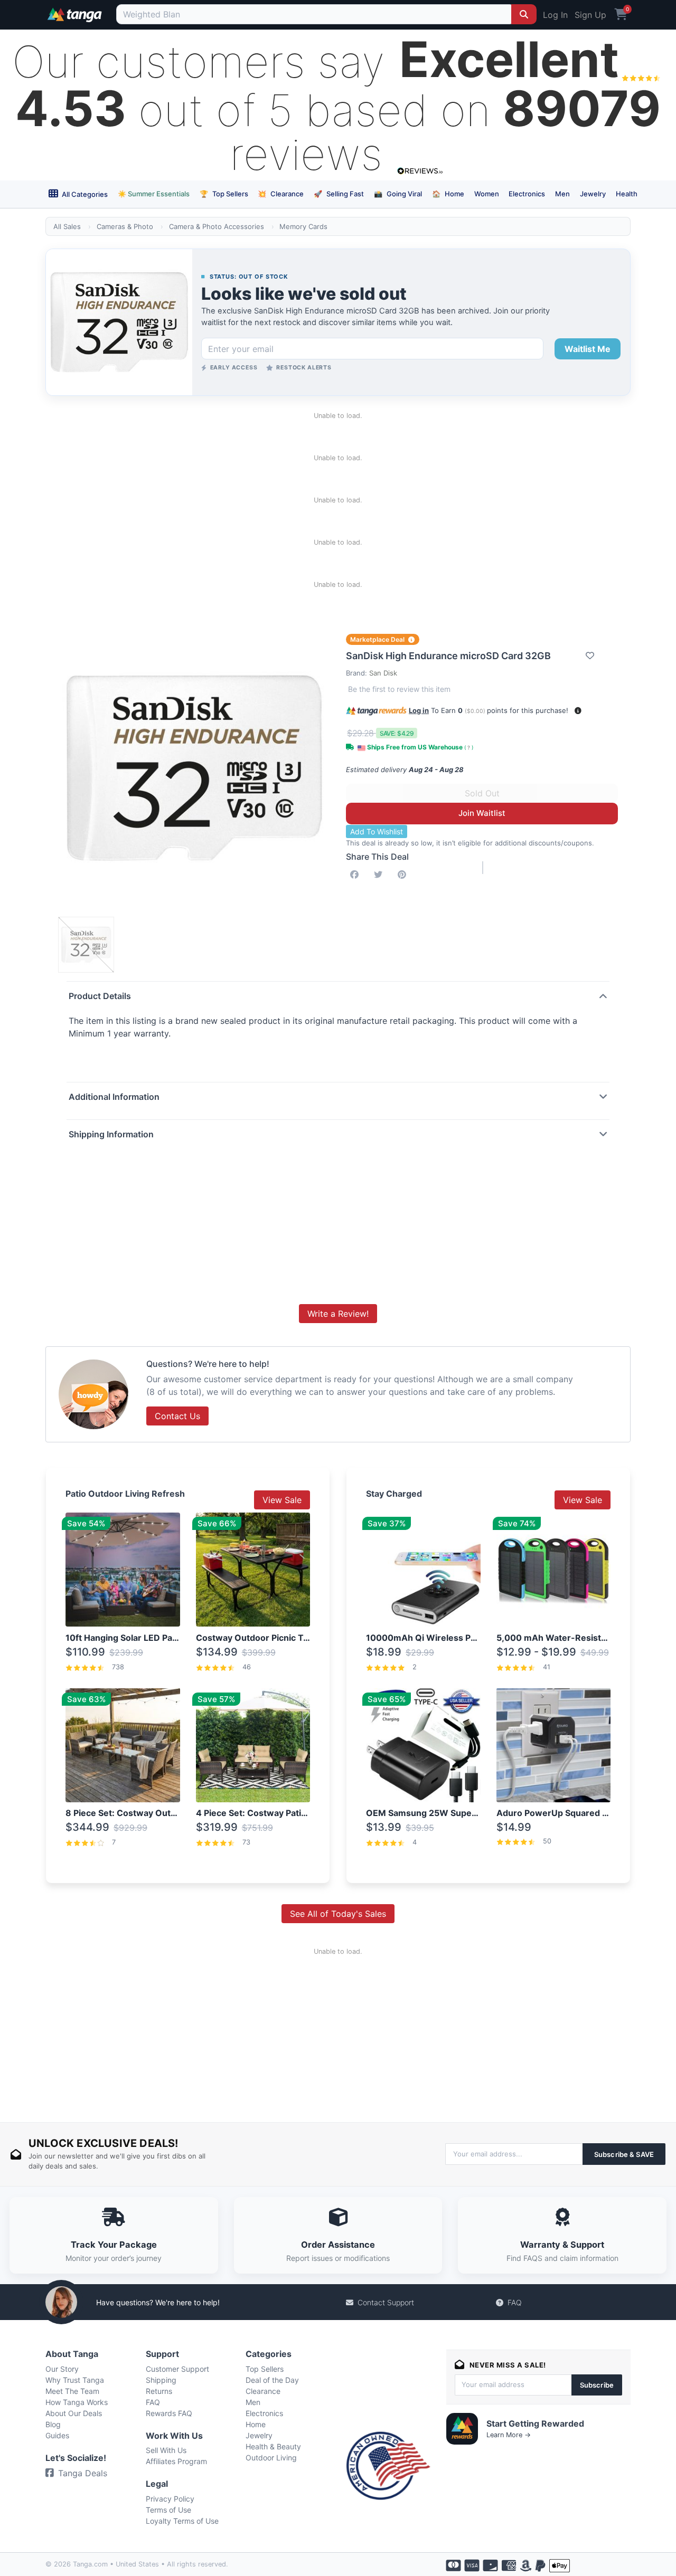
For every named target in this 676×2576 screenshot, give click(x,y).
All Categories (84, 194)
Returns (159, 2391)
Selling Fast (339, 194)
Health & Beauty (273, 2446)
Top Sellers (224, 194)
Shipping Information (111, 1134)
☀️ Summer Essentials (154, 194)
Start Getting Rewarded (535, 2423)
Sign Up (590, 15)
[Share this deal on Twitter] (380, 874)
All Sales (67, 226)
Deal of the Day (272, 2380)
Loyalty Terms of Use (182, 2521)
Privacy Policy (170, 2499)
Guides (57, 2435)
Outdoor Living (271, 2458)
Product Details (100, 996)
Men (562, 194)
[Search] (524, 14)
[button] (578, 711)
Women (487, 194)
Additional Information (114, 1097)
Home (448, 194)
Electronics (527, 194)
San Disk (383, 673)
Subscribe (597, 2385)
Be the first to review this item (399, 689)
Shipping (161, 2380)
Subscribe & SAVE (624, 2154)
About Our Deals (74, 2413)
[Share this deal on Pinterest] (404, 874)
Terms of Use (168, 2510)
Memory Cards (303, 226)
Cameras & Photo (125, 226)
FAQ (515, 2302)
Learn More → (509, 2435)
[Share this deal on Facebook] (356, 874)
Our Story (62, 2369)
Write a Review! (338, 1314)
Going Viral (398, 194)
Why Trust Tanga (75, 2380)
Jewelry (593, 194)
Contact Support (386, 2302)
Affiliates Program (176, 2461)
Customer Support (177, 2369)
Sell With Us (166, 2450)
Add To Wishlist (377, 831)
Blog (53, 2424)
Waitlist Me (588, 349)
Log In (555, 15)
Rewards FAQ (169, 2413)
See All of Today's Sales (338, 1914)
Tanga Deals (83, 2473)
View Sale (282, 1500)
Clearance (281, 194)
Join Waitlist (482, 813)
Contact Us (177, 1416)
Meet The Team (72, 2391)
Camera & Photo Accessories (217, 226)
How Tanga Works (77, 2402)
